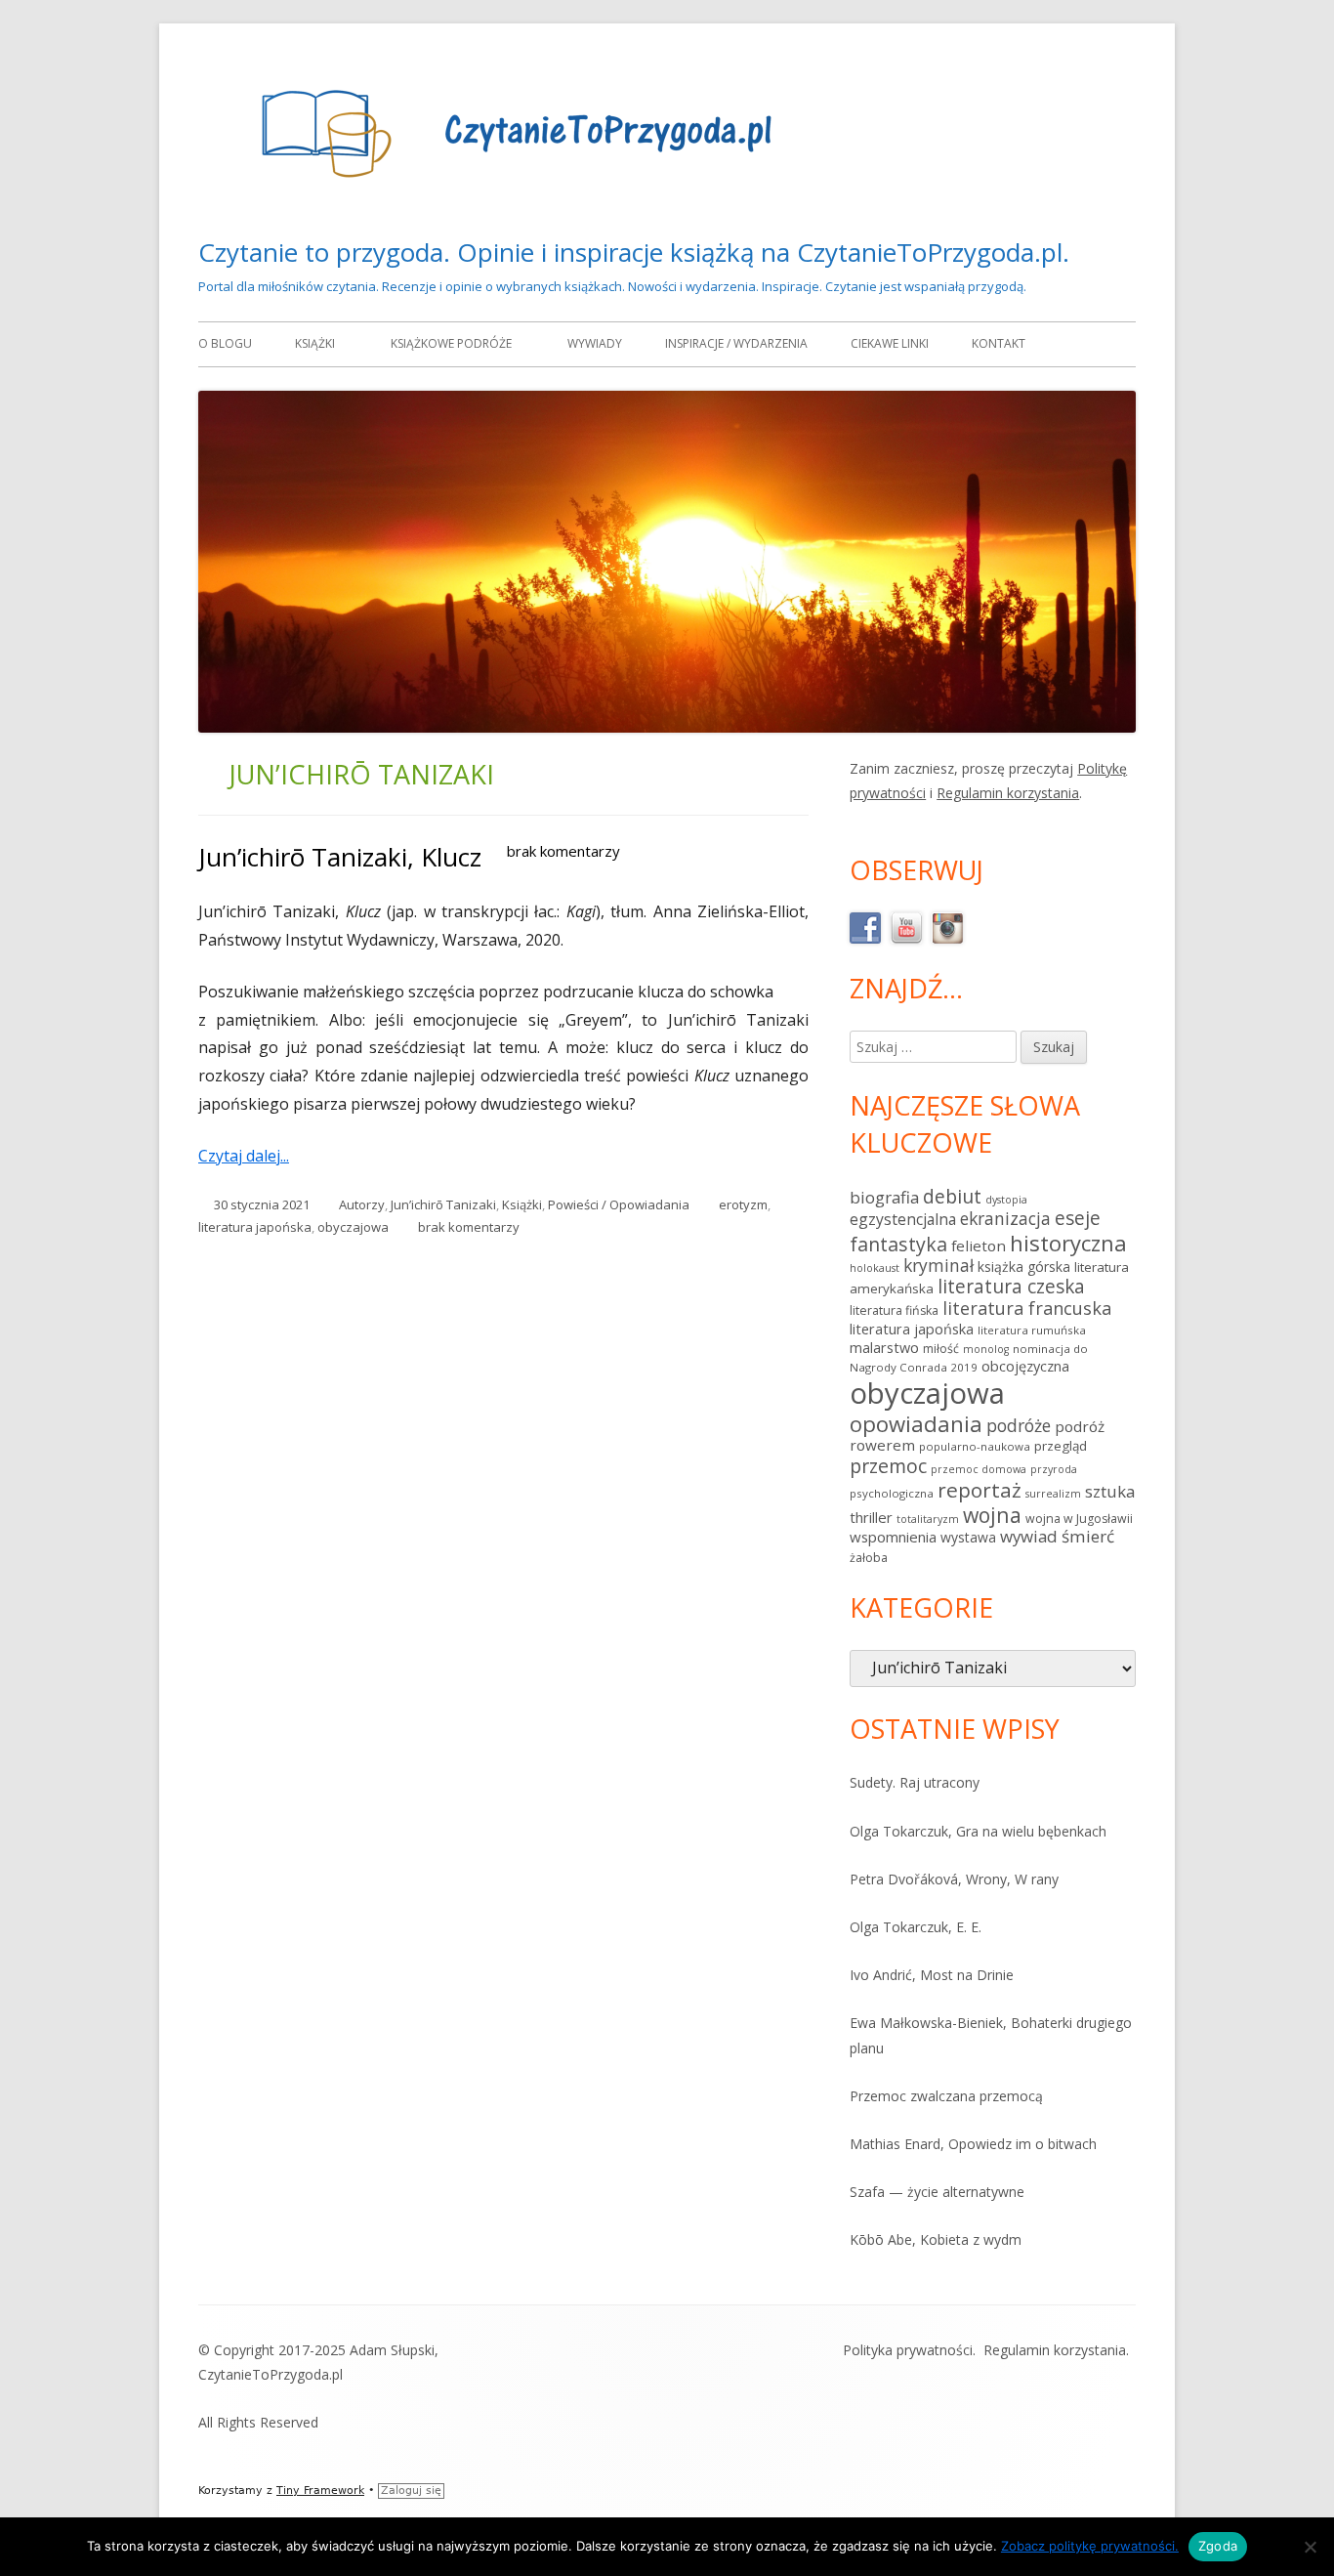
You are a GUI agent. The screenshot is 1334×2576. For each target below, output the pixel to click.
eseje (1078, 1218)
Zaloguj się (411, 2491)
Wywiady (595, 343)
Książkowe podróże (451, 343)
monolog (986, 1349)
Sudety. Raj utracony (915, 1782)
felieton (979, 1246)
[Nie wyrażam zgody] (1310, 2547)
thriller (871, 1517)
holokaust (875, 1268)
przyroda (1054, 1469)
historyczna (1068, 1243)
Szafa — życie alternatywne (937, 2192)
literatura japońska (255, 1227)
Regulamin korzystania (1008, 793)
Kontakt (999, 343)
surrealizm (1053, 1494)
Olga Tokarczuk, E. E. (916, 1927)
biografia (884, 1197)
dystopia (1006, 1200)
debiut (952, 1196)
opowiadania (916, 1423)
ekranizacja (1005, 1218)
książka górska (1024, 1267)
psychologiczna (892, 1493)
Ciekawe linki (890, 343)
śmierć (1088, 1536)
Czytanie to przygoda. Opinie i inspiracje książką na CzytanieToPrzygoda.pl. (634, 252)
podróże (1019, 1425)
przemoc (888, 1466)
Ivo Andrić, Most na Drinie (932, 1975)
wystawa (968, 1537)
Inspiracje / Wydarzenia (736, 343)
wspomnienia (893, 1537)
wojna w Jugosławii (1079, 1519)
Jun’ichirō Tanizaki (443, 1204)
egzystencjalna (903, 1219)
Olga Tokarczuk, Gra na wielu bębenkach (978, 1831)
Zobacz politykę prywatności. (1090, 2546)
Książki (315, 343)
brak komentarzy (563, 851)
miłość (941, 1349)
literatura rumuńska (1032, 1330)
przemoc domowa (979, 1469)
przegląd (1061, 1446)
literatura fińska (894, 1310)
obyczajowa (353, 1227)
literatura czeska (1011, 1287)
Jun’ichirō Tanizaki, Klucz (340, 857)
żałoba (869, 1558)
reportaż (980, 1490)
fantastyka (898, 1244)
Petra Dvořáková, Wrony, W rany (954, 1879)
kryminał (938, 1265)
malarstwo (884, 1348)
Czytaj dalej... (251, 1156)
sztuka (1110, 1491)
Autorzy (362, 1204)
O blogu (225, 343)
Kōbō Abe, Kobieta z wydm (936, 2239)
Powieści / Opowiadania (619, 1204)
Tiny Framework (320, 2491)
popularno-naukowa (975, 1446)
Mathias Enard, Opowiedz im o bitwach (973, 2144)
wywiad (1029, 1536)
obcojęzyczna (1025, 1366)
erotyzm (743, 1204)
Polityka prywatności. (909, 2350)
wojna (992, 1515)
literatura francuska (1027, 1308)
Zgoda (1218, 2546)
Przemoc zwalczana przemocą (946, 2096)
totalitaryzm (928, 1519)
